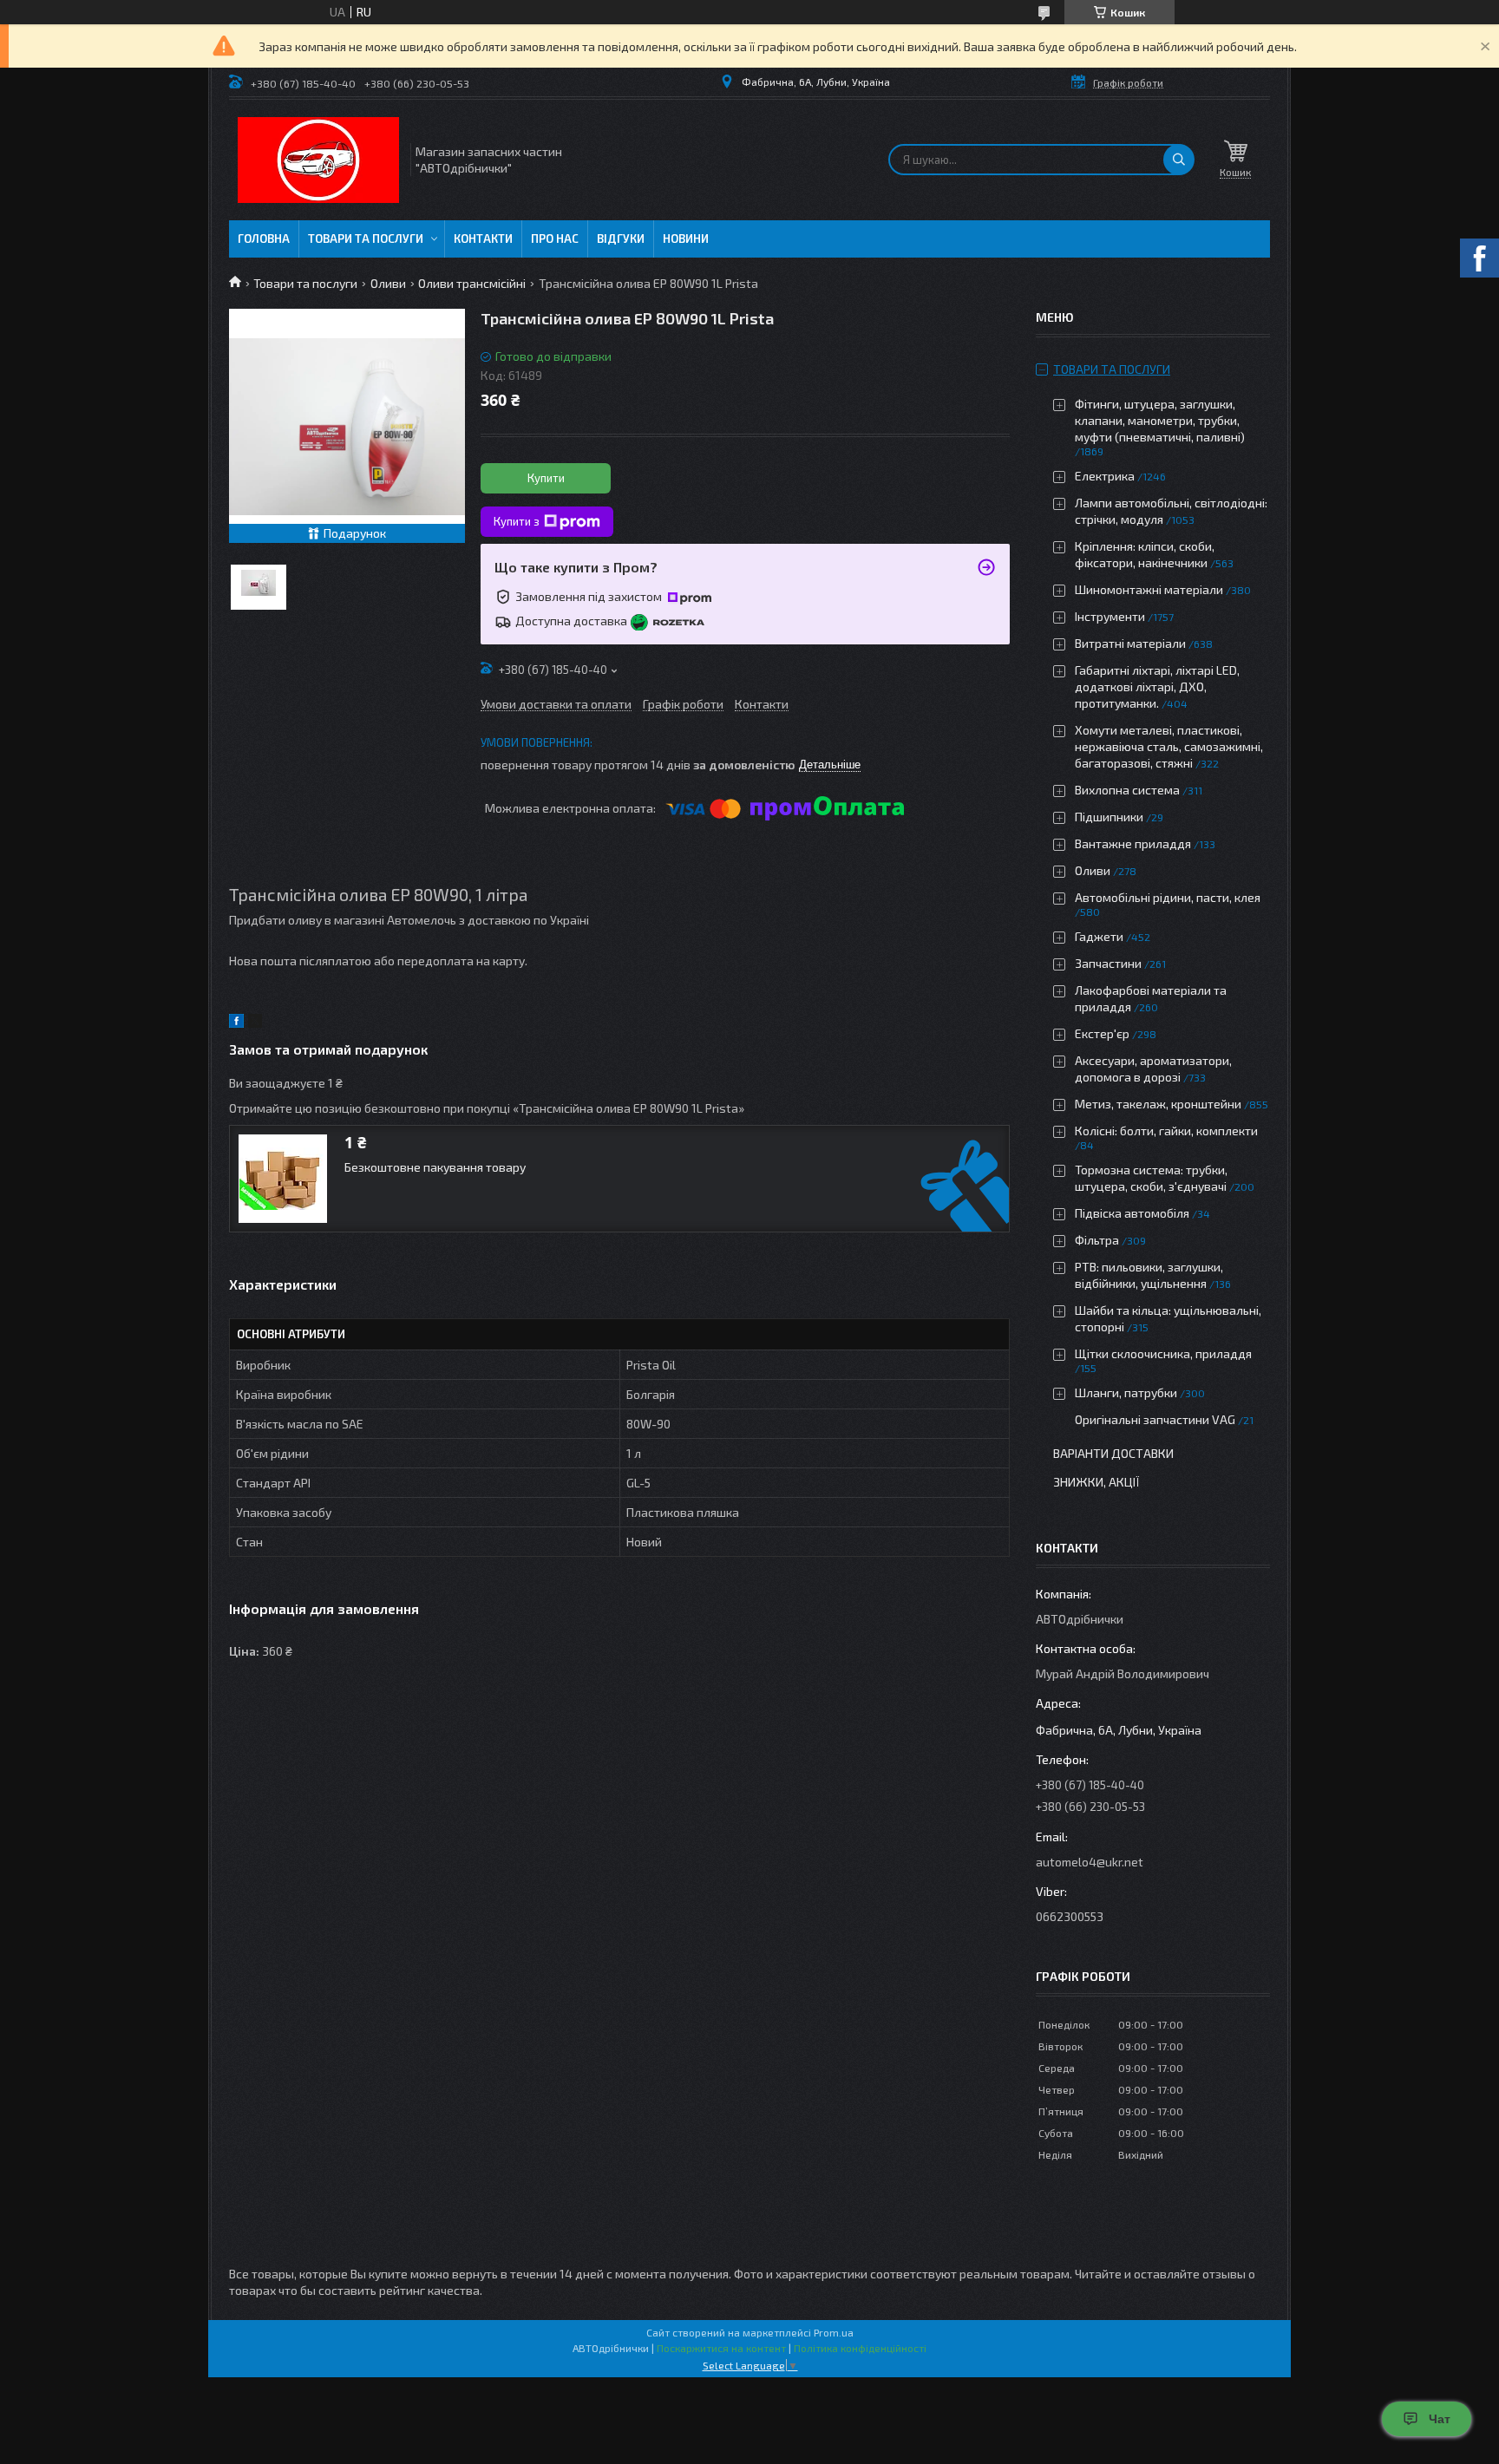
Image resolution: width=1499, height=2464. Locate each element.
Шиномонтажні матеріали (1149, 589)
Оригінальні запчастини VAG (1155, 1419)
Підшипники (1109, 817)
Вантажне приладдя (1133, 843)
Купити (546, 478)
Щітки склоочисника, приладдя (1163, 1353)
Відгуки (621, 239)
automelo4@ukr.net (1090, 1862)
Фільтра (1097, 1240)
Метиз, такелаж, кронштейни (1158, 1104)
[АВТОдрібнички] (318, 160)
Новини (686, 239)
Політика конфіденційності (860, 2348)
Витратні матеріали (1130, 643)
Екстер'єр (1102, 1033)
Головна (264, 239)
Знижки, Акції (1096, 1482)
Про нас (555, 239)
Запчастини (1108, 963)
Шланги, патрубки (1126, 1392)
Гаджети (1099, 936)
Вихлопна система (1127, 790)
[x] (255, 1023)
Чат (1440, 2419)
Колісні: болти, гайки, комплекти (1166, 1131)
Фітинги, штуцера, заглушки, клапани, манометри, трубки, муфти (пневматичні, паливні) (1160, 420)
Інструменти (1110, 616)
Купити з (517, 521)
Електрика (1105, 476)
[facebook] (236, 1023)
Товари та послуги (366, 239)
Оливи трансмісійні (472, 283)
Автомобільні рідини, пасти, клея (1168, 897)
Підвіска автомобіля (1132, 1213)
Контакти (483, 239)
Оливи (388, 283)
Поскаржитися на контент (721, 2348)
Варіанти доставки (1113, 1453)
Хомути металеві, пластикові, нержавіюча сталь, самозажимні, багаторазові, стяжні (1169, 746)
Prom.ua (834, 2332)
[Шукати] (1179, 160)
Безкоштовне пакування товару (435, 1167)
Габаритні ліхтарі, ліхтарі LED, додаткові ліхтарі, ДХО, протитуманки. (1157, 686)
